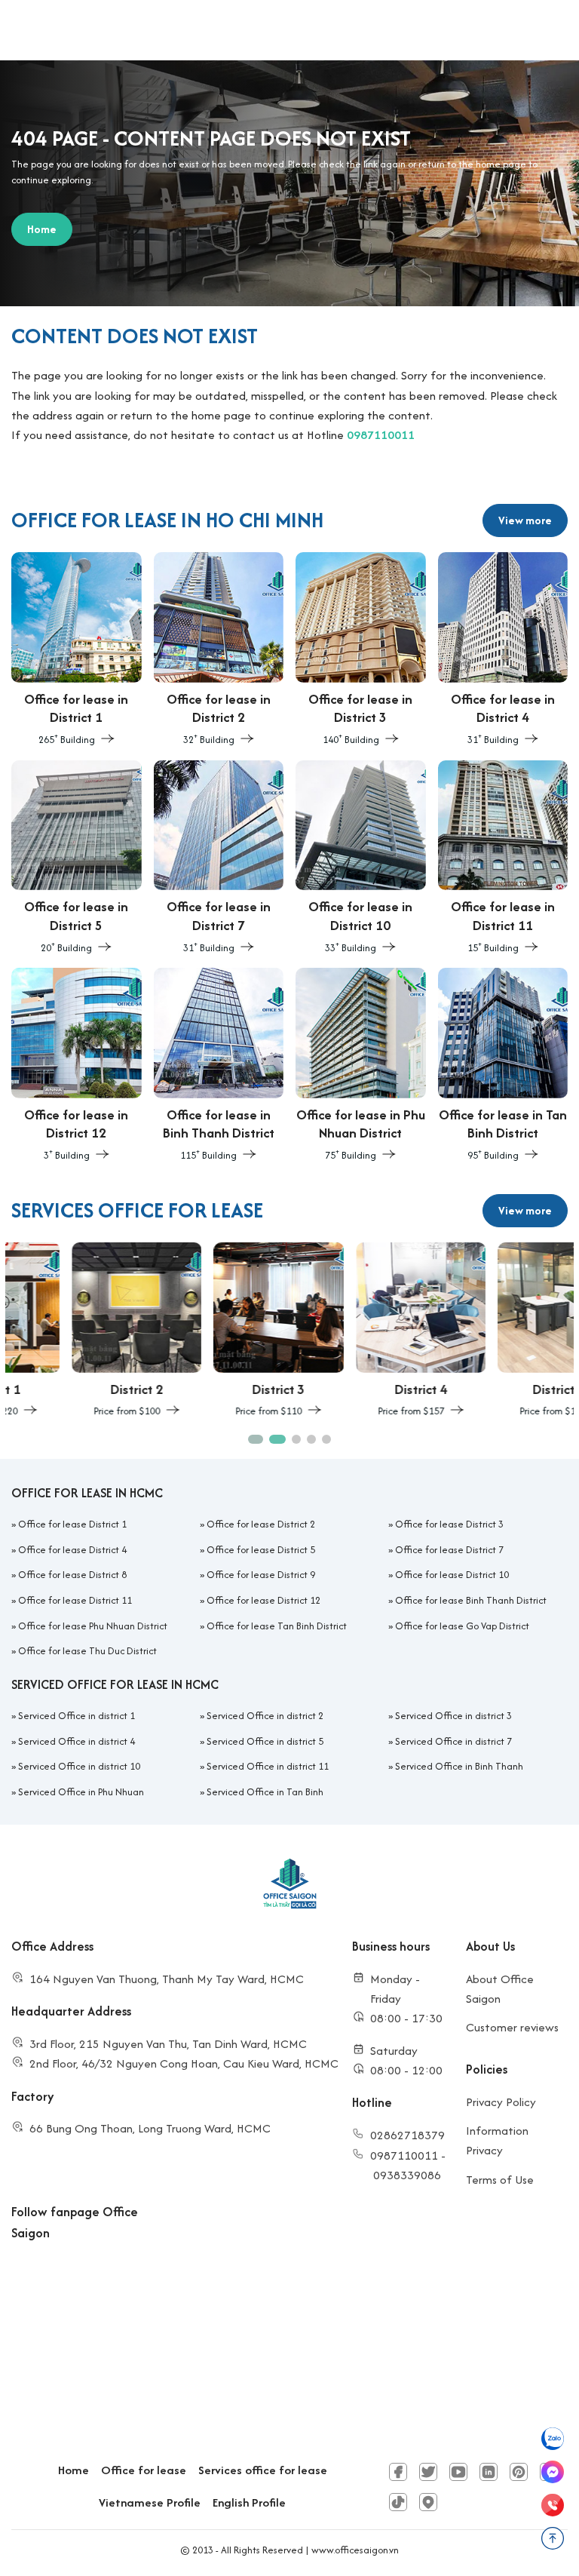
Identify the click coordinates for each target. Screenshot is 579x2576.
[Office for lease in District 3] (361, 650)
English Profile (249, 2502)
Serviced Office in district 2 (265, 1716)
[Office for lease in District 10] (361, 858)
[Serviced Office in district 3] (219, 1331)
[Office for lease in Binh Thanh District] (219, 1066)
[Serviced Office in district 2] (77, 1331)
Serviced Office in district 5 (265, 1741)
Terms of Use (500, 2180)
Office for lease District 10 (452, 1575)
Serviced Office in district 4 (77, 1741)
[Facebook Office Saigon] (398, 2472)
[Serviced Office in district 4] (361, 1331)
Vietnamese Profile (150, 2502)
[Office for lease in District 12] (77, 1066)
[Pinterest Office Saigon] (519, 2472)
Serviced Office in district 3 (453, 1716)
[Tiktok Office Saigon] (398, 2502)
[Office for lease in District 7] (219, 858)
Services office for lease (263, 2470)
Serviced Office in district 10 (79, 1766)
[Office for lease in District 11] (503, 858)
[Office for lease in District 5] (77, 858)
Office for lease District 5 (261, 1550)
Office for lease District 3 (449, 1524)
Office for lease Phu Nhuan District (93, 1626)
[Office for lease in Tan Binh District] (503, 1066)
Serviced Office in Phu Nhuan (81, 1792)
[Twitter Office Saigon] (428, 2472)
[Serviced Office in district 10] (503, 1331)
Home (74, 2470)
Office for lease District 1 (72, 1524)
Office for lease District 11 (75, 1600)
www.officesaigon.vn (355, 2550)
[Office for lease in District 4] (503, 650)
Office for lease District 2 (261, 1524)
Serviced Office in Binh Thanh (459, 1766)
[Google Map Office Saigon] (428, 2502)
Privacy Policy (501, 2102)
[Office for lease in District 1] (77, 650)
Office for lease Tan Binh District (277, 1626)
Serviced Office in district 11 (268, 1766)
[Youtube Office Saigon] (458, 2472)
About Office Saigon (500, 1989)
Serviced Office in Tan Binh (265, 1792)
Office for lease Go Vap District (462, 1626)
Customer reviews (512, 2027)
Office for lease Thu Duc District (87, 1651)
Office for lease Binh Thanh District (471, 1600)
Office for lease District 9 (261, 1575)
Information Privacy (497, 2140)
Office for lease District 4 (72, 1550)
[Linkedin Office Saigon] (489, 2472)
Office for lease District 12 (263, 1600)
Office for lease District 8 (72, 1575)
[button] (253, 1439)
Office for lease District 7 (449, 1550)
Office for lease (144, 2470)
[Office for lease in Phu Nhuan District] (361, 1066)
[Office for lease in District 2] (219, 650)
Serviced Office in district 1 (77, 1716)
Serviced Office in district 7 (453, 1741)
